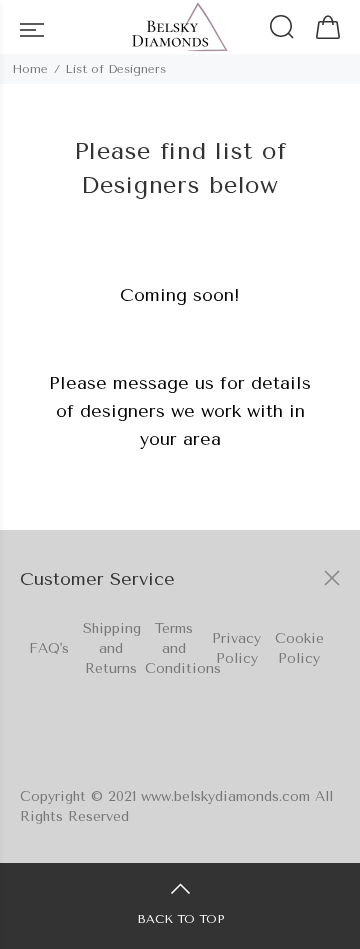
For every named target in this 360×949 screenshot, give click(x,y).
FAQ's (49, 648)
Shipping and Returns (112, 648)
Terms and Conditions (183, 648)
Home (30, 69)
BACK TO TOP (180, 919)
